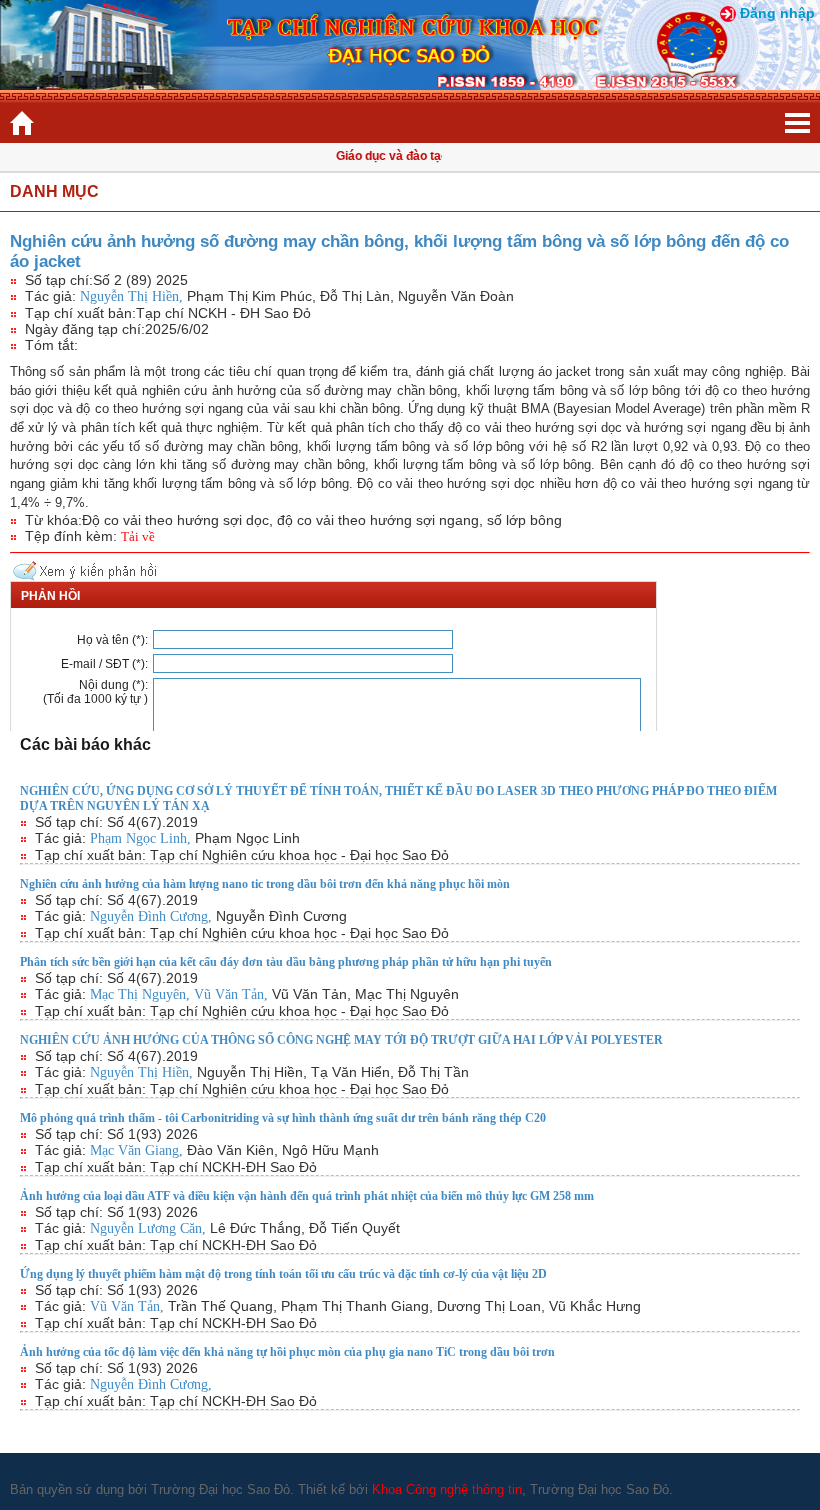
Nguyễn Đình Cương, (153, 916)
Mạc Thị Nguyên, (142, 994)
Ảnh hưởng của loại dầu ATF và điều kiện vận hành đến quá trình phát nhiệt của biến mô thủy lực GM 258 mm (307, 1196)
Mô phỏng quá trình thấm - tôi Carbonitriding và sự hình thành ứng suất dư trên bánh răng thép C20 (283, 1118)
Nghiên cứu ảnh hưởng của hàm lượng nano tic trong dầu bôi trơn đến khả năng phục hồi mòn (265, 884)
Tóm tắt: (51, 345)
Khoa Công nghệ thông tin (447, 1489)
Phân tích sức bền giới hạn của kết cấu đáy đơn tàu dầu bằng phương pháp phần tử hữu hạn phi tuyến (286, 962)
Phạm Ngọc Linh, (142, 838)
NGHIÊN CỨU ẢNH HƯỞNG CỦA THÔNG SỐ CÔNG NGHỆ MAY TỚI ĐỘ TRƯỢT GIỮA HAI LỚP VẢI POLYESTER (341, 1040)
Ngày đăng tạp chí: (85, 329)
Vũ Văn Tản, (233, 994)
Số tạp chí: (59, 280)
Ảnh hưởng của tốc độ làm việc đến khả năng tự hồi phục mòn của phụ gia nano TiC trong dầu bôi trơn (287, 1352)
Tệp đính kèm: (71, 536)
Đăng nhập (777, 13)
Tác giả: (50, 296)
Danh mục (54, 191)
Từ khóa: (53, 520)
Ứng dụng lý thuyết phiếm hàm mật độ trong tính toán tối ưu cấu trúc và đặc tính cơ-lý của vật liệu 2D (283, 1274)
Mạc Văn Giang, (138, 1150)
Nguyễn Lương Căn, (150, 1228)
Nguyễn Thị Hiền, (133, 296)
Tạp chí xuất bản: (80, 313)
